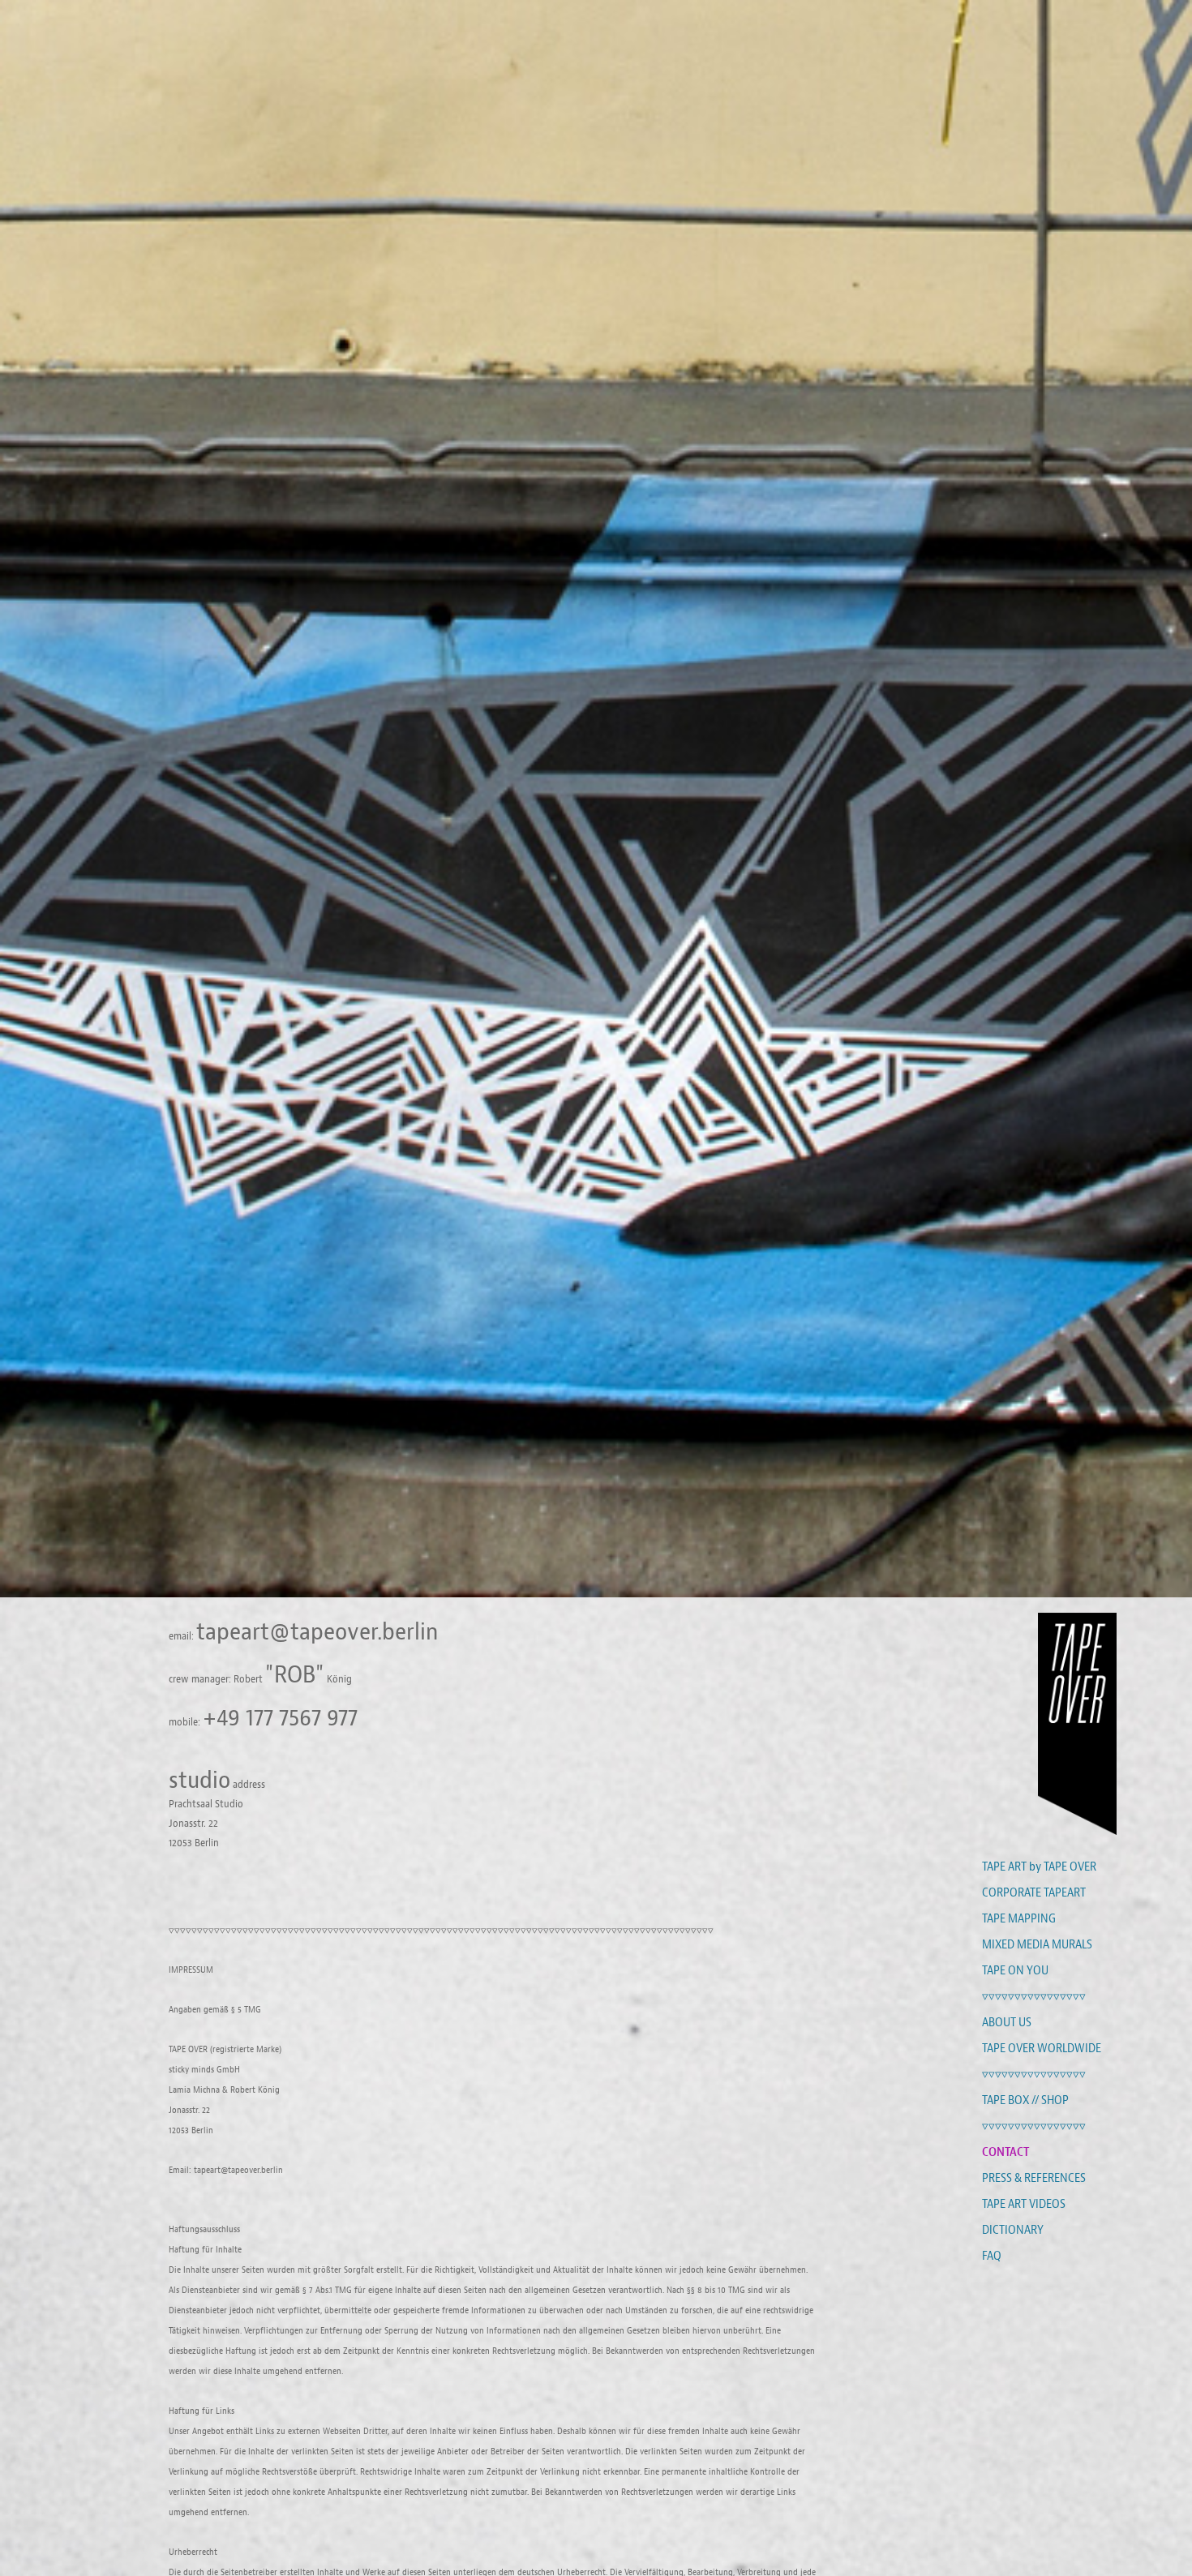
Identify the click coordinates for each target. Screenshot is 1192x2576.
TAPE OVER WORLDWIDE (1042, 2048)
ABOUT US (1007, 2022)
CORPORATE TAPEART (1034, 1892)
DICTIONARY (1013, 2230)
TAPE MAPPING (1019, 1918)
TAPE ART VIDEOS (1024, 2204)
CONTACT (1005, 2152)
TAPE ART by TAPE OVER (1039, 1867)
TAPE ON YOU (1015, 1970)
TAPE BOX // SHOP (1025, 2100)
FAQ (992, 2256)
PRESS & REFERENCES (1034, 2178)
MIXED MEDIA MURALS (1037, 1944)
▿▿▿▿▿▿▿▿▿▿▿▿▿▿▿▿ (1034, 1996)
